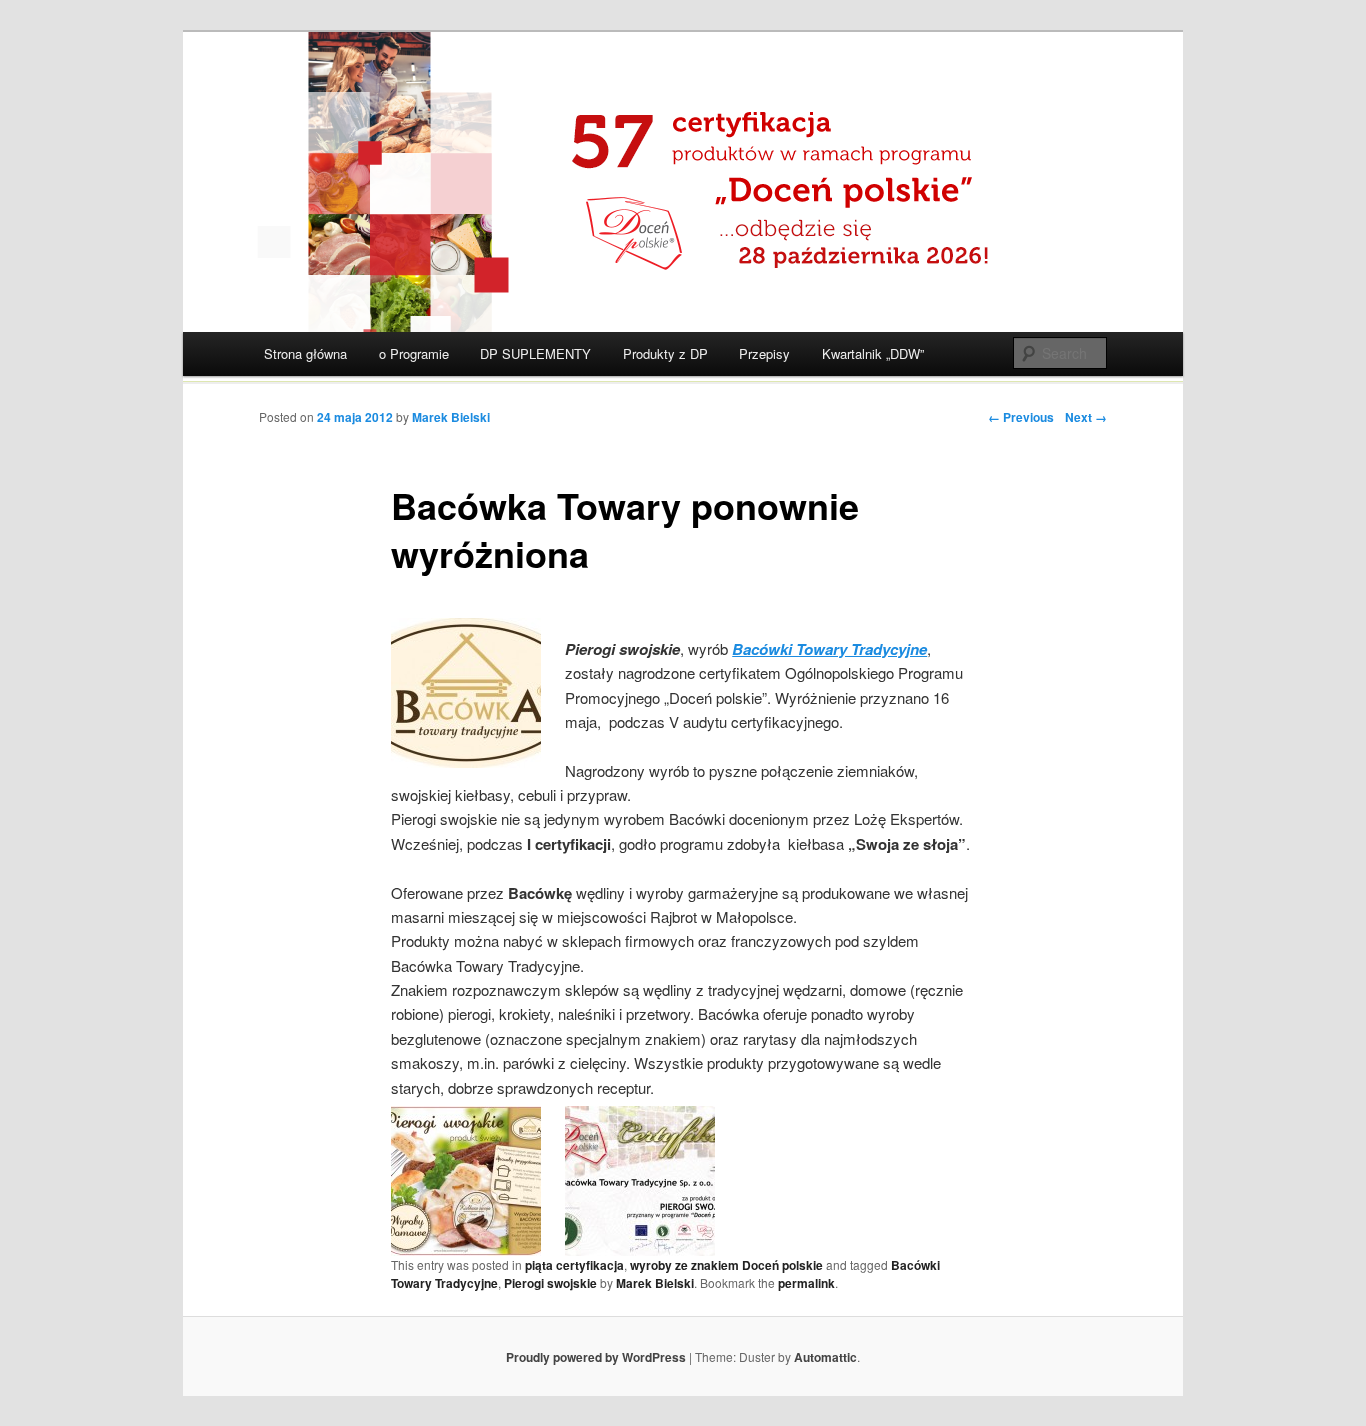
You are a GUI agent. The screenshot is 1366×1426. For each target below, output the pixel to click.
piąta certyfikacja (574, 1265)
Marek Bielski (451, 417)
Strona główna (305, 353)
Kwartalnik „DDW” (873, 353)
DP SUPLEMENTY (535, 353)
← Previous (1021, 417)
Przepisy (764, 353)
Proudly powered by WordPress (596, 1357)
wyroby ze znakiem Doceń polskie (726, 1265)
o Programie (414, 353)
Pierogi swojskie (550, 1283)
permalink (806, 1283)
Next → (1086, 417)
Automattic (825, 1357)
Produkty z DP (665, 353)
